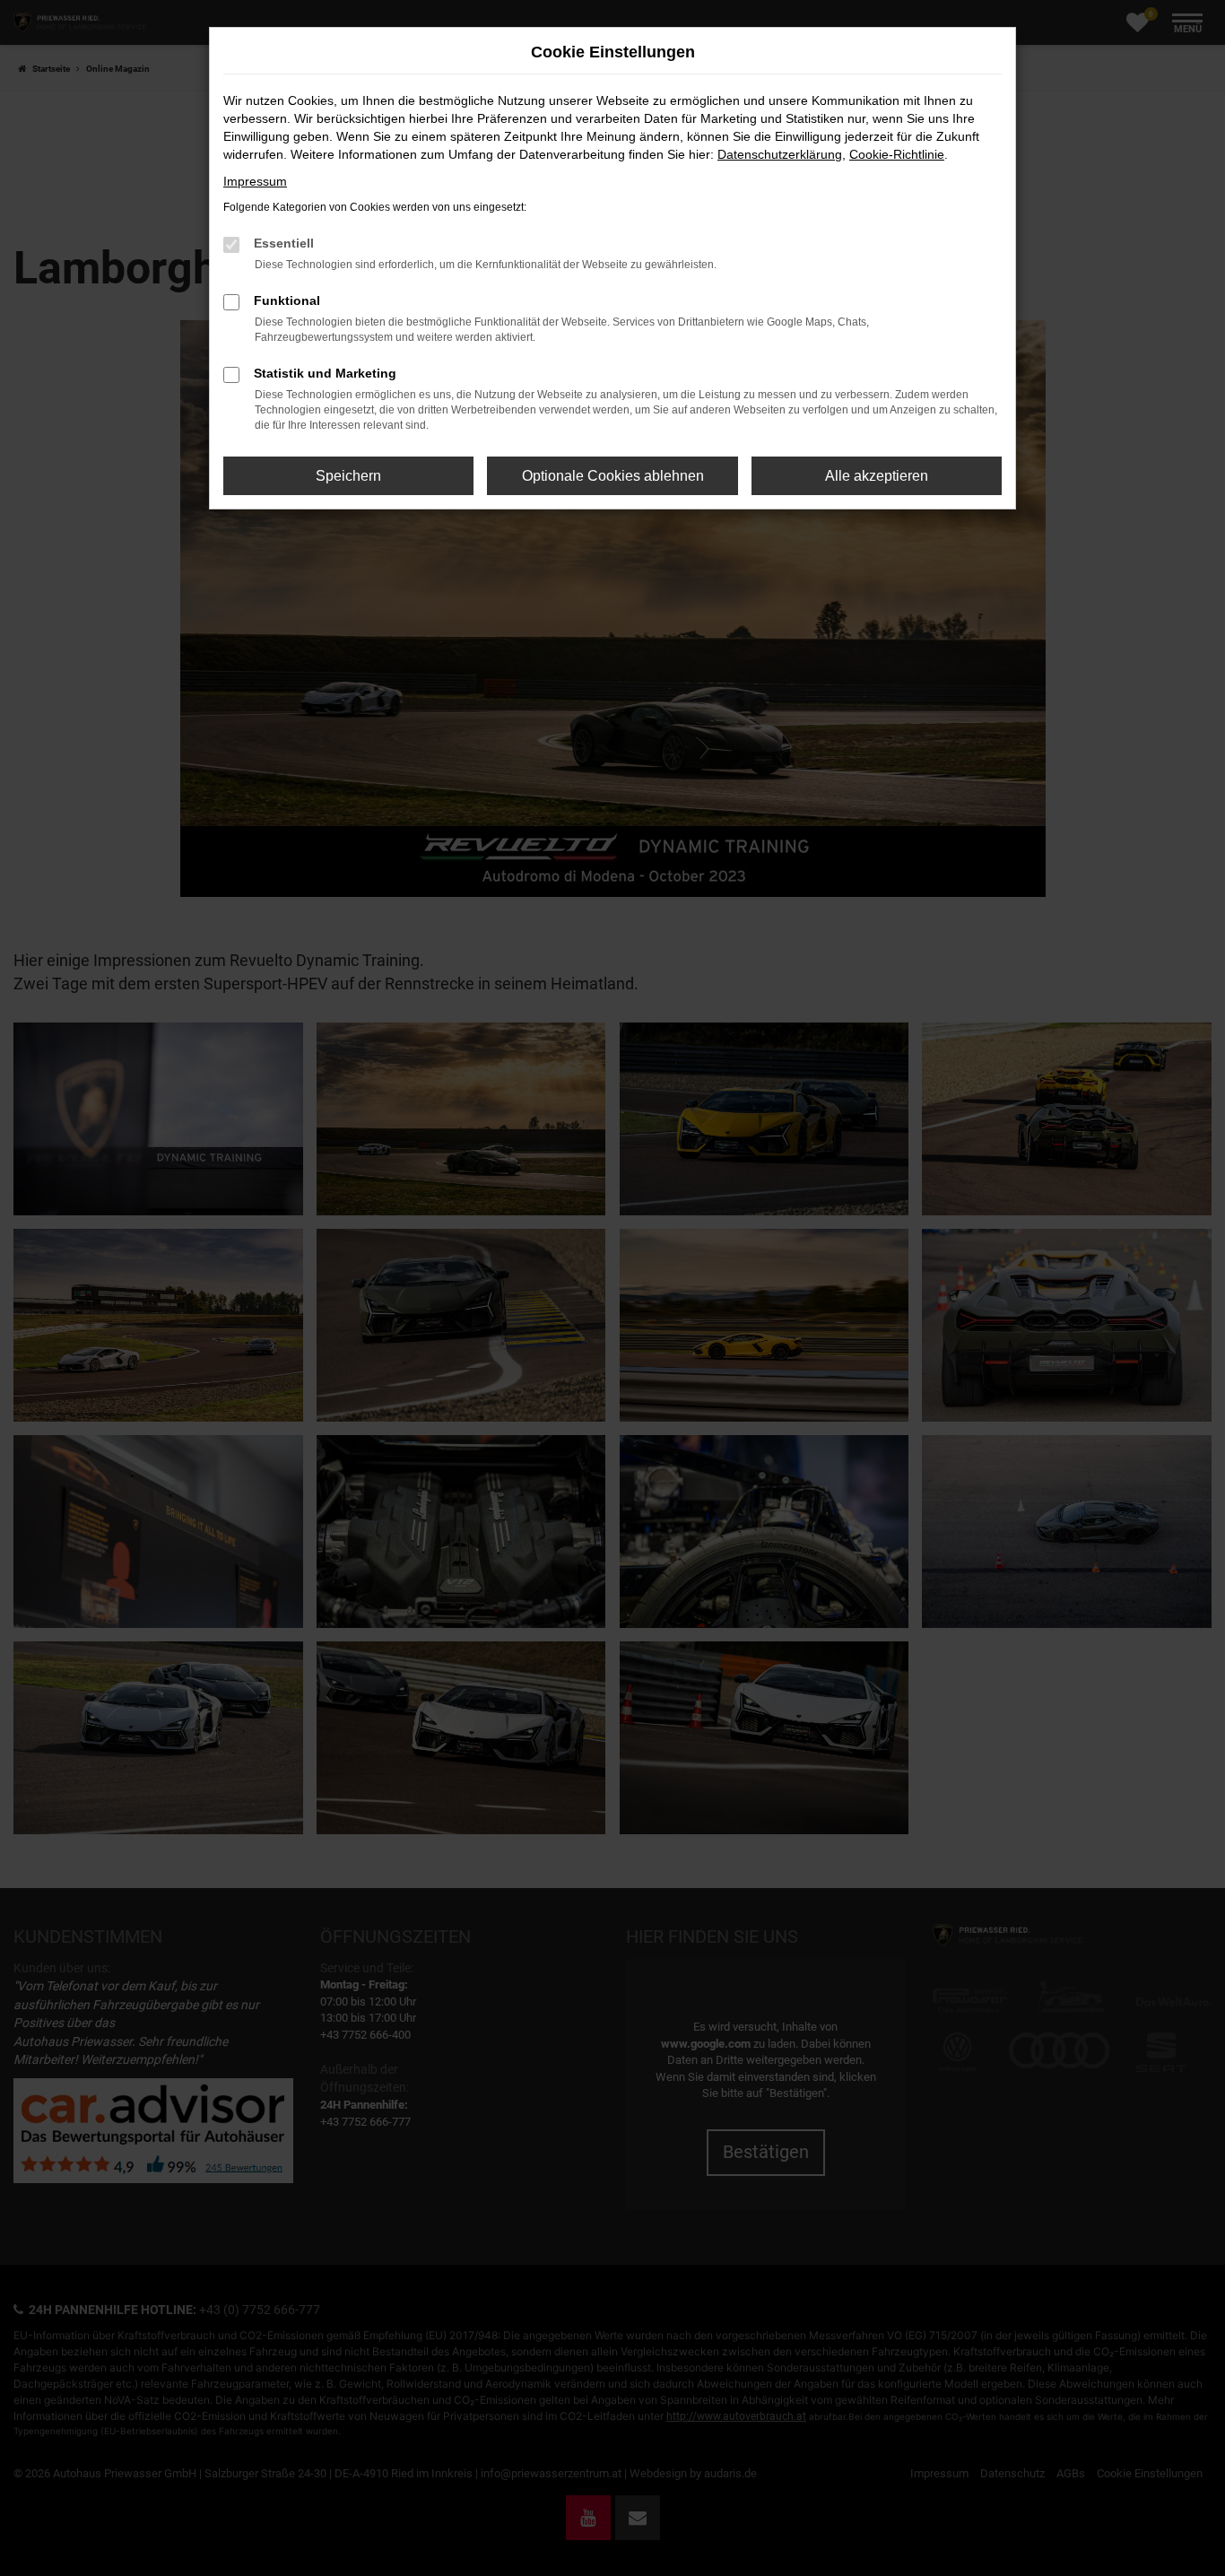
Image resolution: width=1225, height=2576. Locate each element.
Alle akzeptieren (877, 476)
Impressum (255, 181)
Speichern (348, 476)
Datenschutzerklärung (780, 154)
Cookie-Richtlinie (897, 154)
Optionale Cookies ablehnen (613, 476)
